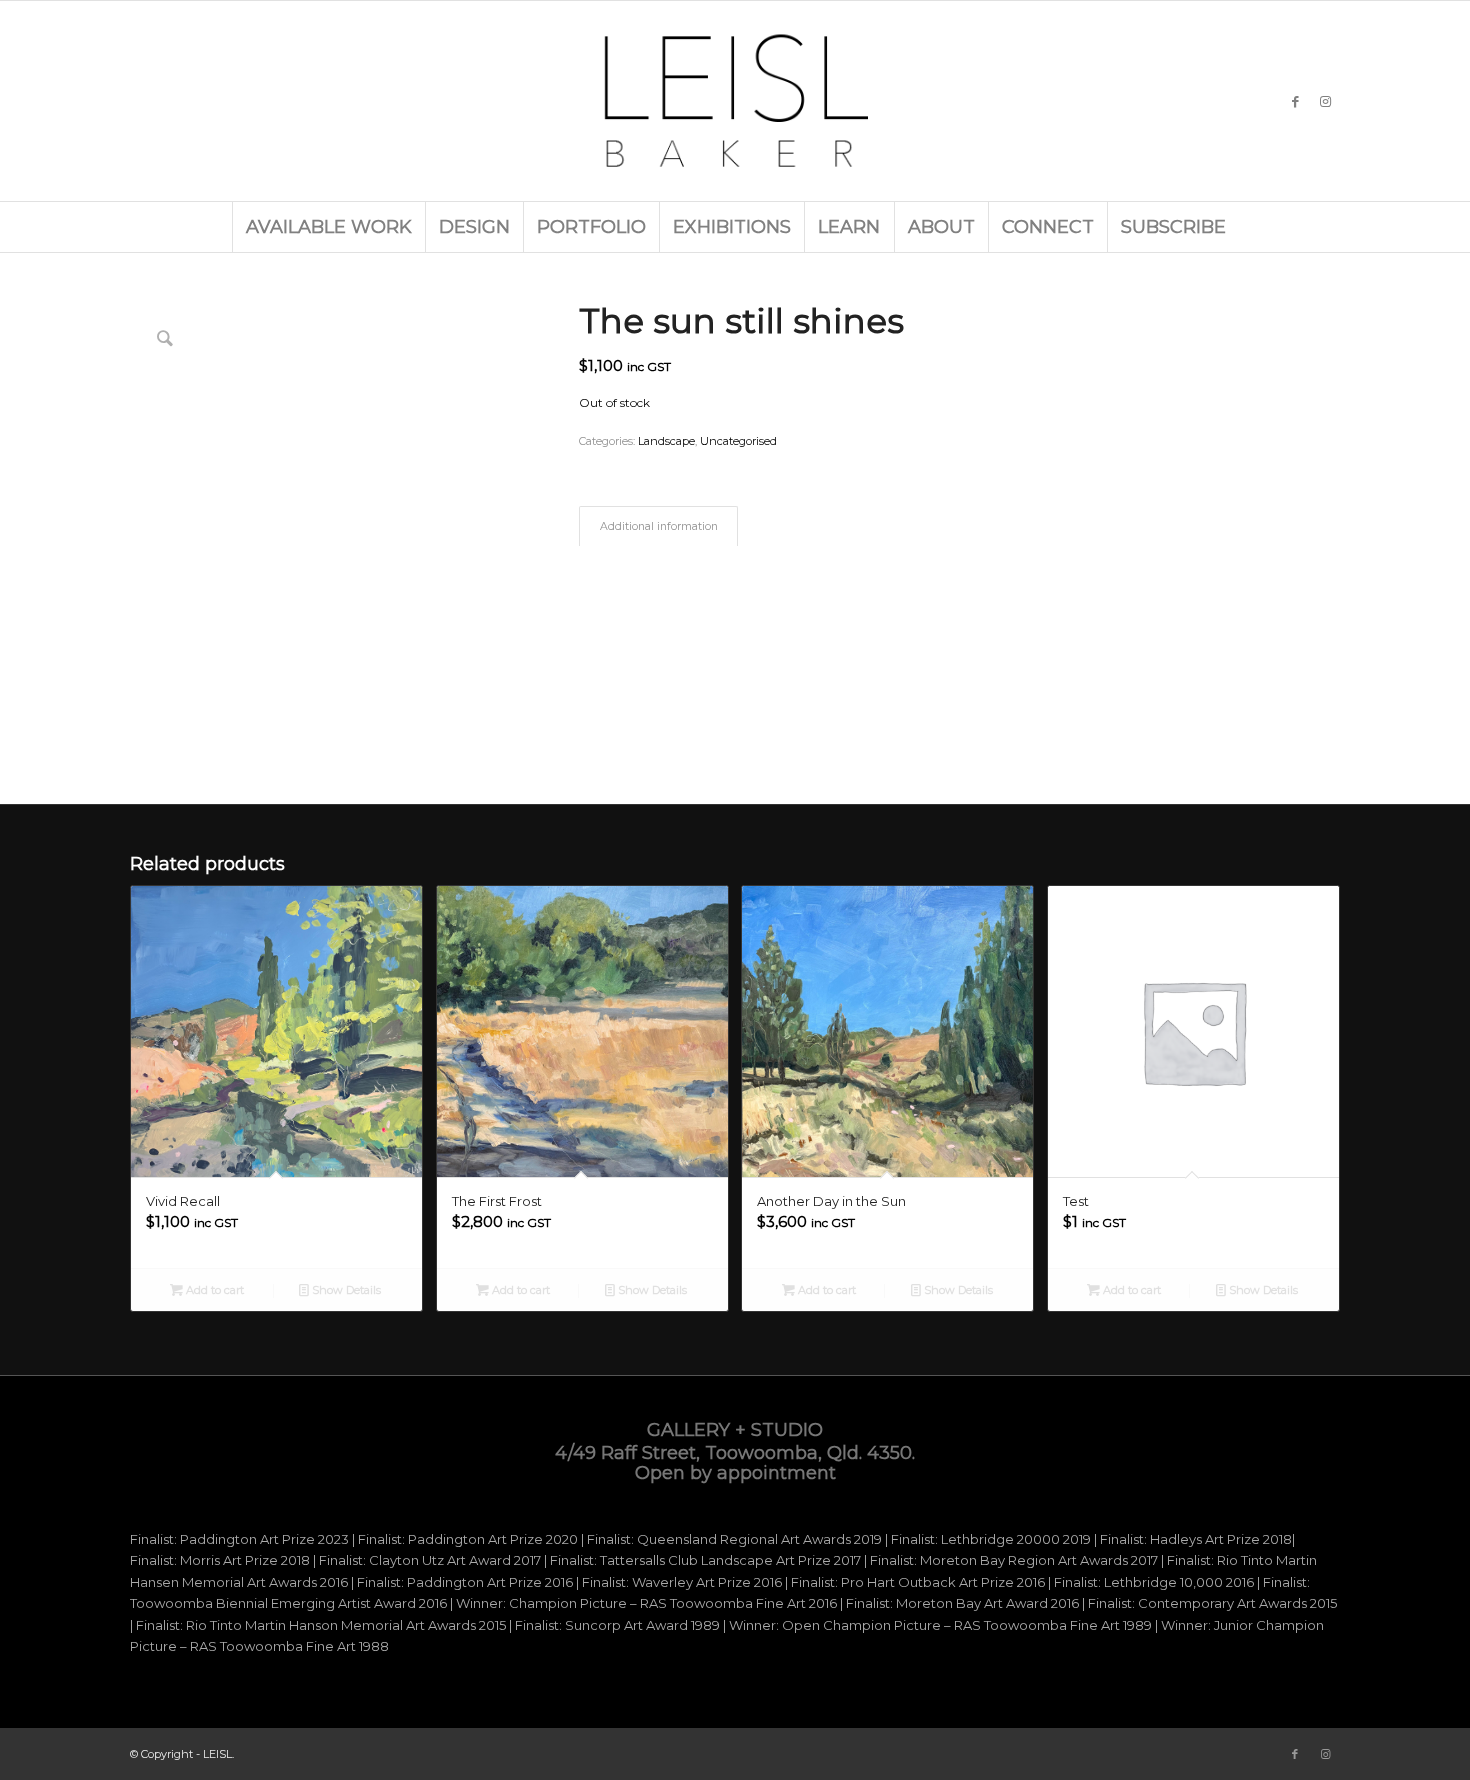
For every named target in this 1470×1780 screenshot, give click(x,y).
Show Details (345, 1290)
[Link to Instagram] (1325, 101)
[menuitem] (328, 227)
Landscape (666, 441)
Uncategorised (738, 441)
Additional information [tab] (659, 526)
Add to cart (213, 1290)
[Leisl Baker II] (735, 101)
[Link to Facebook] (1295, 101)
